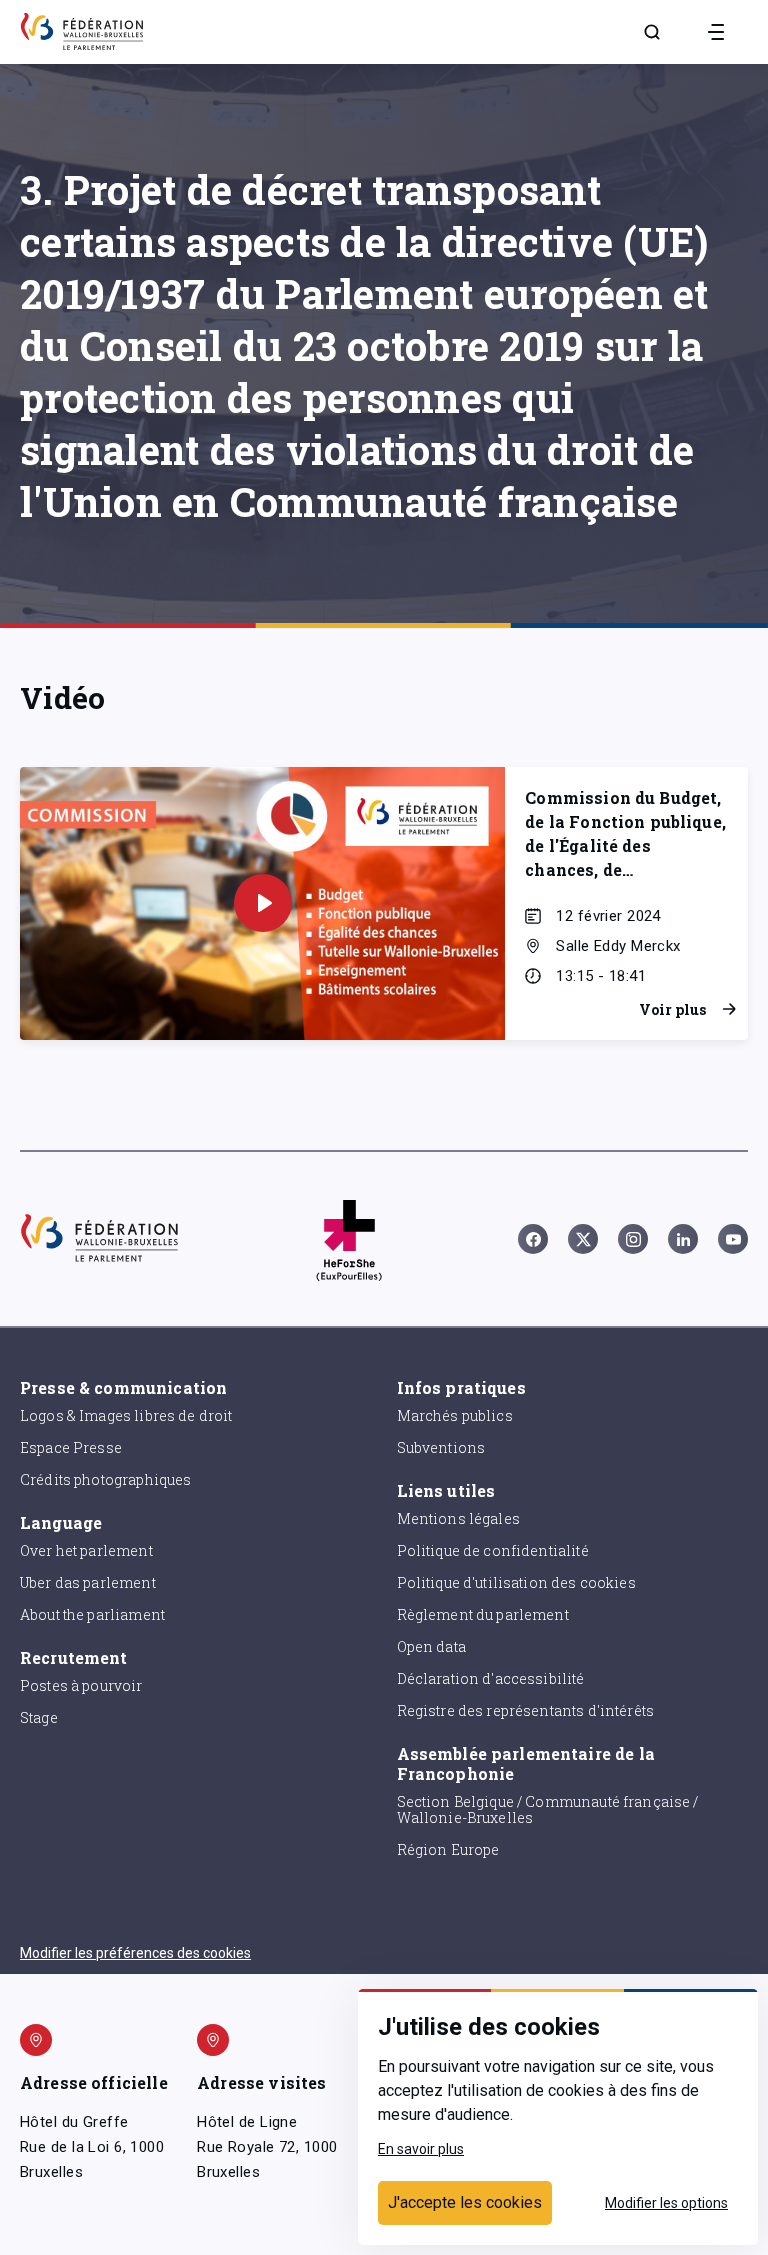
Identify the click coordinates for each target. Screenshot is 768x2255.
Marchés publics (455, 1415)
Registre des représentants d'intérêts (526, 1710)
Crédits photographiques (105, 1479)
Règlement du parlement (483, 1614)
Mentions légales (458, 1518)
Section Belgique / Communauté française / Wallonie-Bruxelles (548, 1810)
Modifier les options (666, 2203)
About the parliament (92, 1614)
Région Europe (448, 1849)
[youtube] (733, 1239)
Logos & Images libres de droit (126, 1415)
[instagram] (633, 1239)
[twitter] (583, 1239)
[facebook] (533, 1239)
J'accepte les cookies (465, 2202)
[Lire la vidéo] (263, 903)
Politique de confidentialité (493, 1550)
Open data (431, 1646)
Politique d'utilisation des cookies (516, 1582)
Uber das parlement (88, 1582)
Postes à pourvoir (81, 1685)
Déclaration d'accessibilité (491, 1678)
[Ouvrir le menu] (716, 32)
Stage (39, 1717)
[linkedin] (683, 1239)
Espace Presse (71, 1447)
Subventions (441, 1447)
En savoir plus (421, 2149)
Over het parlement (86, 1550)
